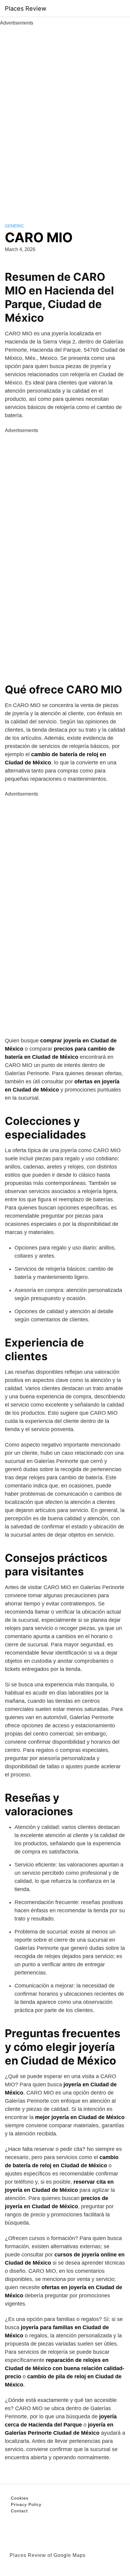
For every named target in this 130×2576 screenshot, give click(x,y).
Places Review (26, 8)
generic (14, 226)
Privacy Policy (26, 2504)
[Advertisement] (65, 118)
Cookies (20, 2498)
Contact (19, 2511)
